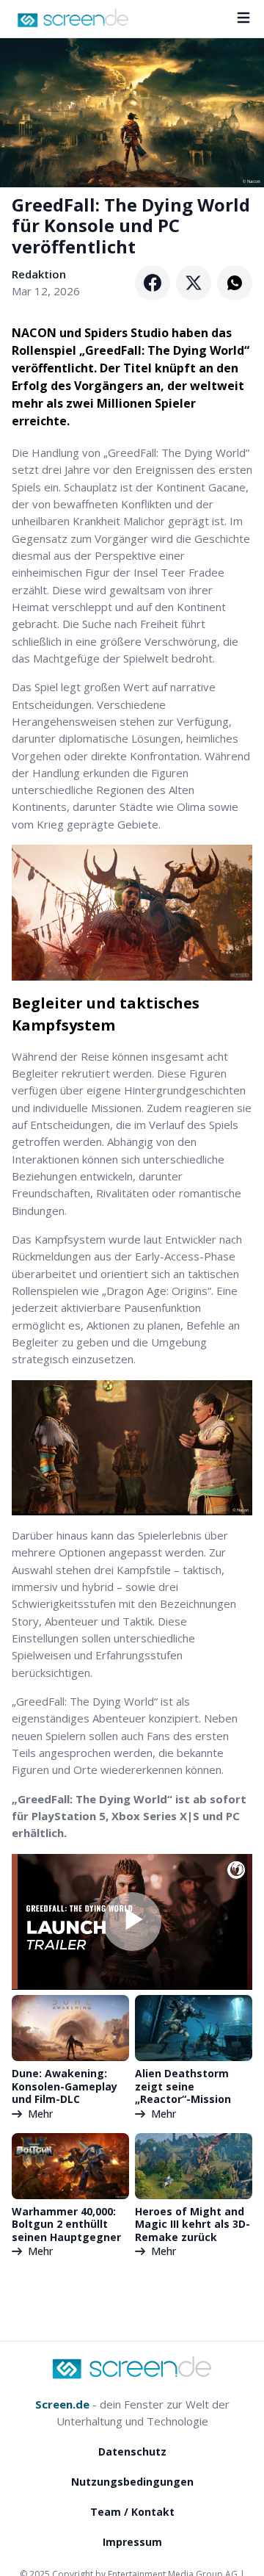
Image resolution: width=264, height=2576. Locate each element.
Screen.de (62, 2404)
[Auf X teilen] (194, 283)
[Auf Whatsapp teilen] (235, 283)
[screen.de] (73, 18)
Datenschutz (132, 2451)
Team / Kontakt (132, 2512)
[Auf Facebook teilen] (153, 283)
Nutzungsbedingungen (132, 2482)
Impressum (132, 2542)
